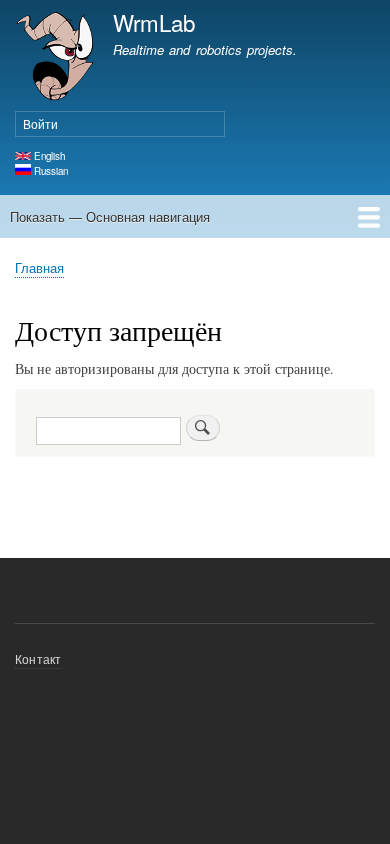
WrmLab (154, 22)
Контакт (38, 658)
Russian (49, 171)
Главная (39, 267)
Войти (40, 123)
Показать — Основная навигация (110, 216)
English (48, 156)
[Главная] (55, 59)
